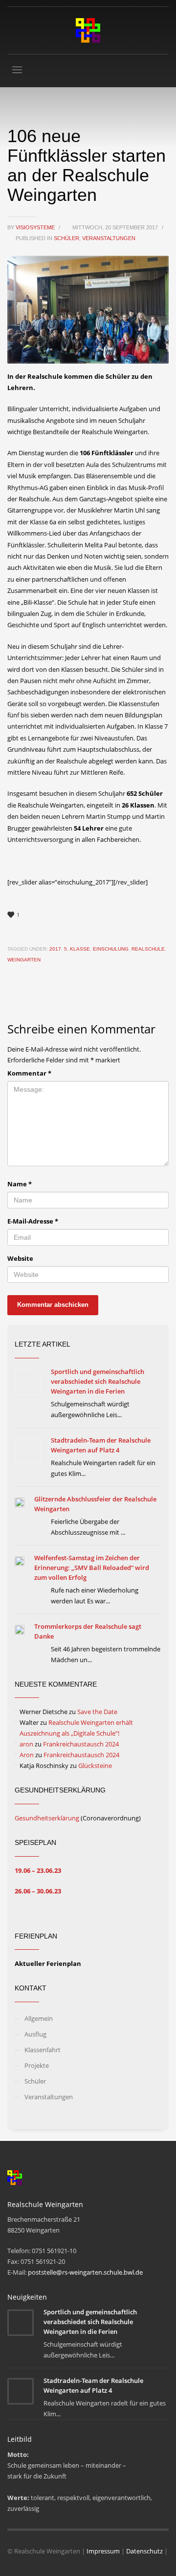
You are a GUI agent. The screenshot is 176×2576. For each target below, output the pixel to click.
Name (20, 1184)
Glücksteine (95, 1766)
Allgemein (39, 2018)
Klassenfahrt (43, 2050)
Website (20, 1258)
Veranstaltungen (109, 238)
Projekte (37, 2065)
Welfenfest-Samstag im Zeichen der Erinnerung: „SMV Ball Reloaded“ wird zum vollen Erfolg (92, 1568)
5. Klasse (77, 949)
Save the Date (97, 1712)
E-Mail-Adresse (33, 1221)
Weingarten (24, 960)
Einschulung (111, 949)
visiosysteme (36, 227)
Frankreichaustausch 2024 (81, 1744)
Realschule (148, 949)
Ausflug (35, 2034)
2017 (55, 949)
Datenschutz (144, 2551)
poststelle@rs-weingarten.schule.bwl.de (85, 2272)
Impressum (103, 2551)
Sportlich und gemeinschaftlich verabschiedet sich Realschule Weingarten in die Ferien (98, 1381)
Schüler (66, 238)
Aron (27, 1755)
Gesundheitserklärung (47, 1818)
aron (26, 1744)
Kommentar (29, 1073)
